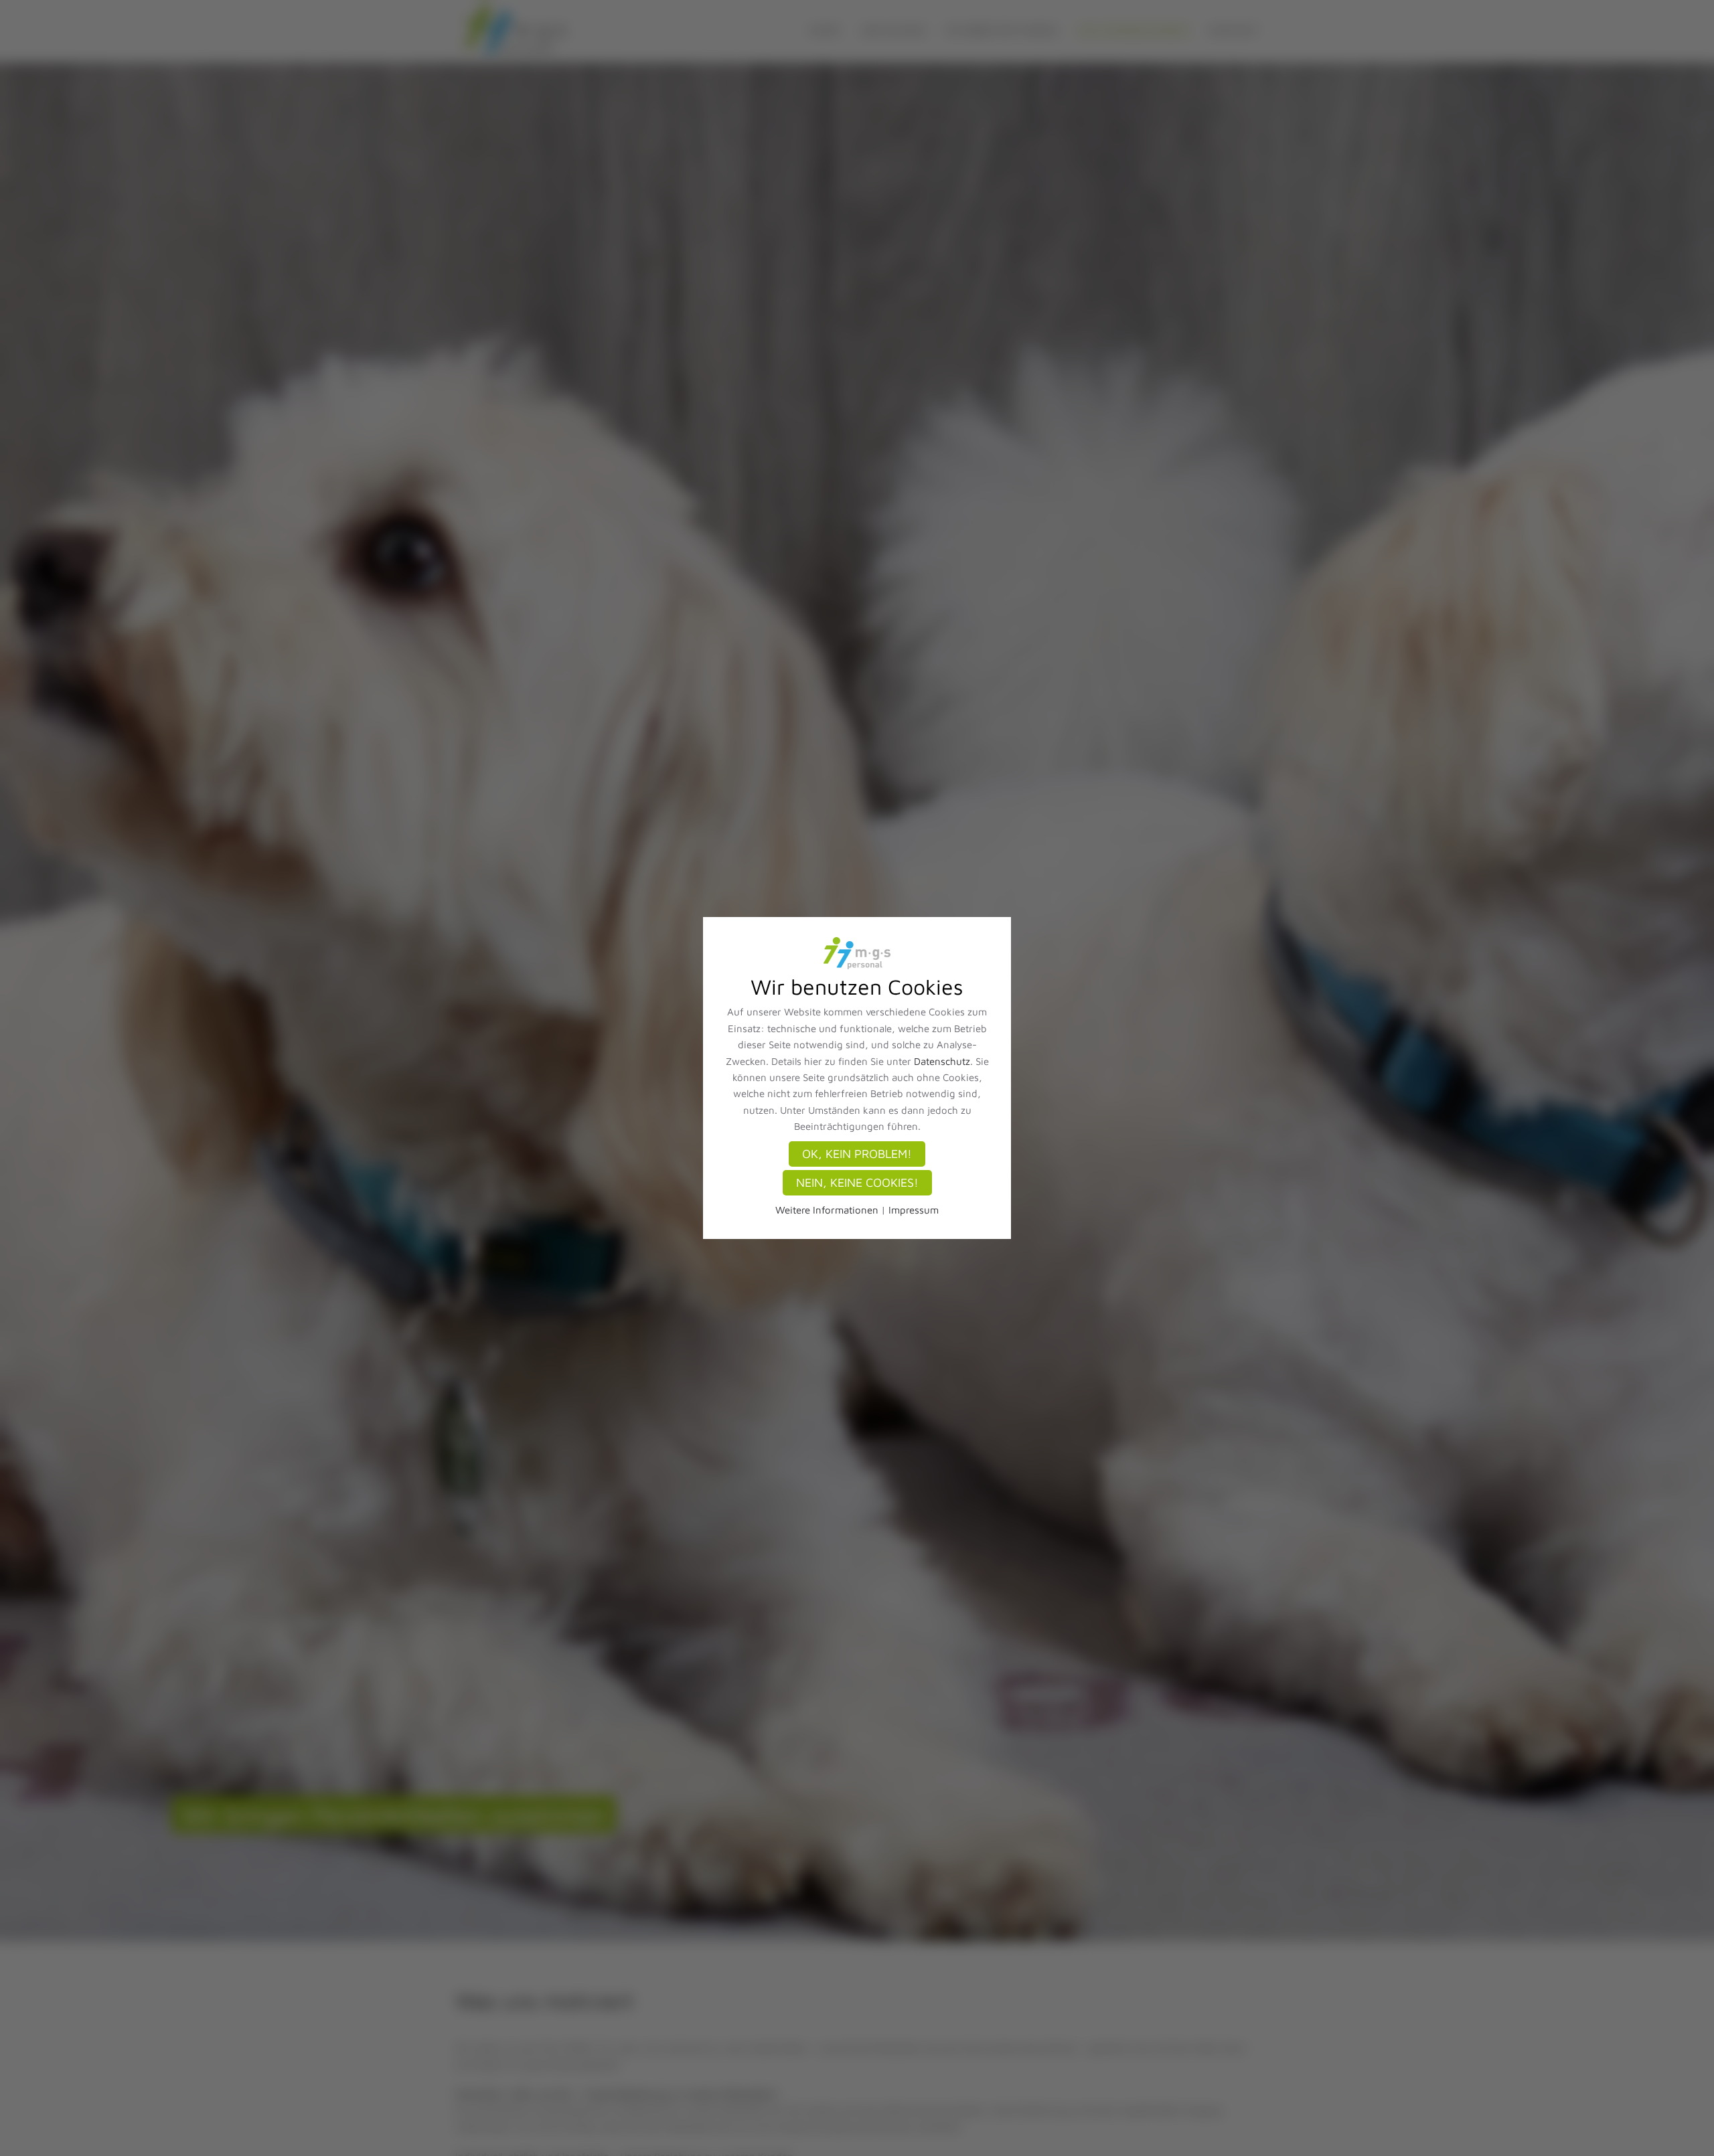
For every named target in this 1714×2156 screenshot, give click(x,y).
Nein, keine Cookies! (857, 1182)
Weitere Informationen (827, 1210)
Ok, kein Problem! (857, 1154)
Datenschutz (942, 1061)
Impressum (914, 1210)
